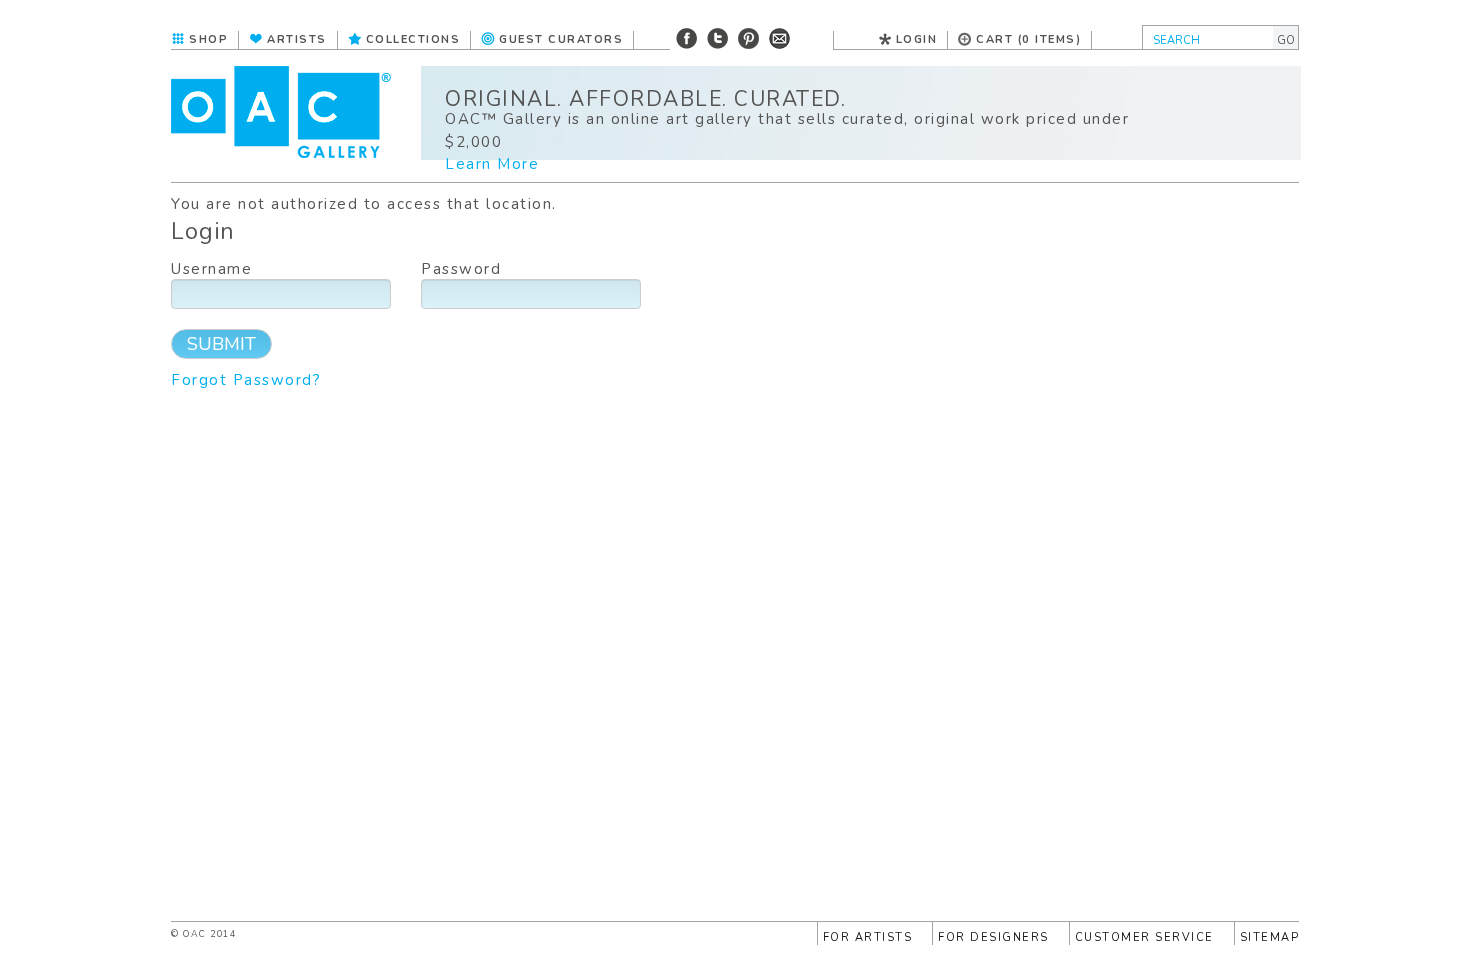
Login (917, 39)
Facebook (686, 38)
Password (461, 269)
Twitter (717, 38)
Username (211, 269)
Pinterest (748, 38)
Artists (297, 39)
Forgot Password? (246, 380)
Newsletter (779, 38)
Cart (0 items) (1028, 39)
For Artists (868, 937)
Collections (413, 39)
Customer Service (1144, 937)
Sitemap (1270, 937)
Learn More (492, 164)
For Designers (993, 937)
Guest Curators (561, 39)
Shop (208, 39)
